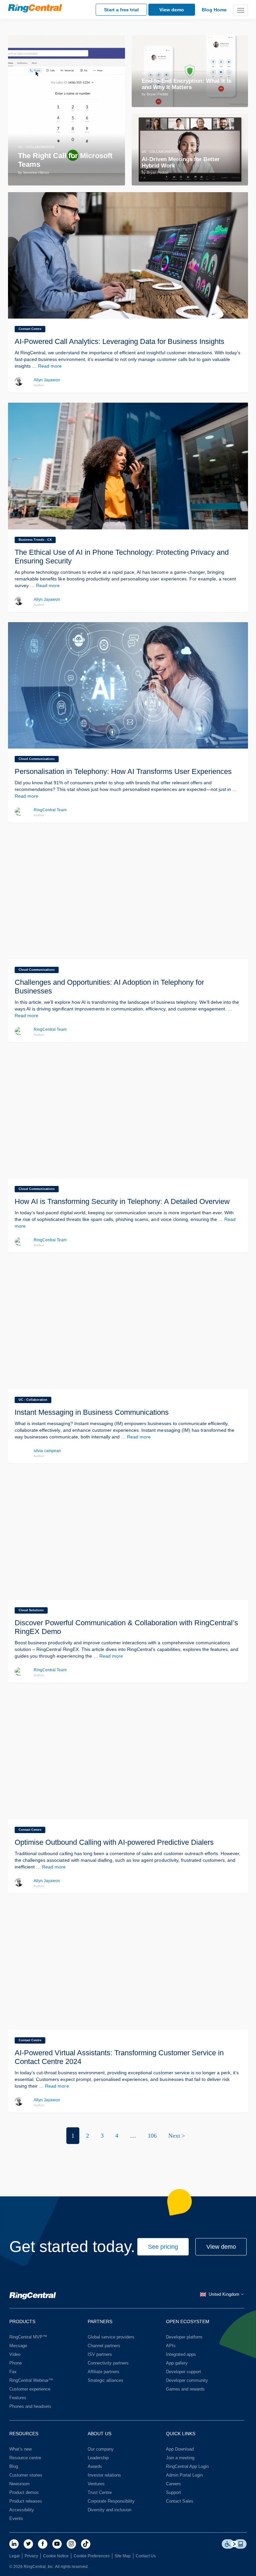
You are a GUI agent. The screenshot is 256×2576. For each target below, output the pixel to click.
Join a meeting (180, 2458)
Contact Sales (180, 2501)
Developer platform (184, 2337)
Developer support (183, 2372)
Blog (14, 2466)
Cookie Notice (56, 2556)
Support (173, 2492)
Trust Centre (100, 2492)
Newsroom (19, 2484)
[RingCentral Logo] (33, 2297)
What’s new (20, 2449)
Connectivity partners (108, 2363)
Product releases (26, 2501)
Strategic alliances (105, 2380)
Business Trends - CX (35, 540)
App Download (180, 2449)
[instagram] (71, 2544)
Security (150, 73)
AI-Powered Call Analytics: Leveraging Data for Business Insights (119, 341)
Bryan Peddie (157, 94)
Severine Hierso (36, 172)
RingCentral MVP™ (28, 2337)
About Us (99, 2434)
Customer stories (26, 2475)
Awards (95, 2466)
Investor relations (104, 2475)
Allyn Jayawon (47, 380)
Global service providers (111, 2337)
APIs (171, 2346)
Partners (100, 2321)
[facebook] (43, 2544)
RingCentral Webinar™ (31, 2380)
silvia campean (47, 1451)
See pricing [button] (163, 2247)
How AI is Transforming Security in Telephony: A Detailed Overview (122, 1201)
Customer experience (30, 2389)
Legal (14, 2556)
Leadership (98, 2458)
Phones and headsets (30, 2406)
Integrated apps (181, 2354)
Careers (173, 2484)
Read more (50, 366)
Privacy (31, 2556)
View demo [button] (221, 2247)
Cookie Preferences (92, 2556)
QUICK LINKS (181, 2434)
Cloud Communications (37, 759)
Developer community (187, 2380)
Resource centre (25, 2458)
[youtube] (57, 2544)
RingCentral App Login (187, 2466)
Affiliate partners (103, 2372)
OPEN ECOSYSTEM (188, 2321)
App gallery (177, 2363)
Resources (24, 2434)
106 (152, 2136)
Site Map (123, 2556)
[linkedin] (14, 2544)
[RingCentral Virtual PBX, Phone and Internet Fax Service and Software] (35, 8)
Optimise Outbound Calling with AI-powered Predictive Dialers (114, 1842)
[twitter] (28, 2544)
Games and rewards (185, 2389)
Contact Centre (30, 329)
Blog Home (214, 10)
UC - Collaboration (36, 147)
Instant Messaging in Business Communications (92, 1412)
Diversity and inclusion (109, 2510)
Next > (177, 2136)
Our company (101, 2449)
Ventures (96, 2484)
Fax (13, 2372)
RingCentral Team (50, 810)
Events (16, 2518)
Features (18, 2398)
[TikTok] (86, 2544)
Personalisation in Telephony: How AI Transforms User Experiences (123, 771)
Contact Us (146, 2556)
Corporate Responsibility (111, 2501)
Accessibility (22, 2510)
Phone (15, 2363)
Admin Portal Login (184, 2475)
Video (15, 2354)
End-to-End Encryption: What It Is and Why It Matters (186, 84)
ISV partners (100, 2354)
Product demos (24, 2492)
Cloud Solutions (31, 1610)
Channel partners (104, 2346)
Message (18, 2346)
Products (22, 2321)
